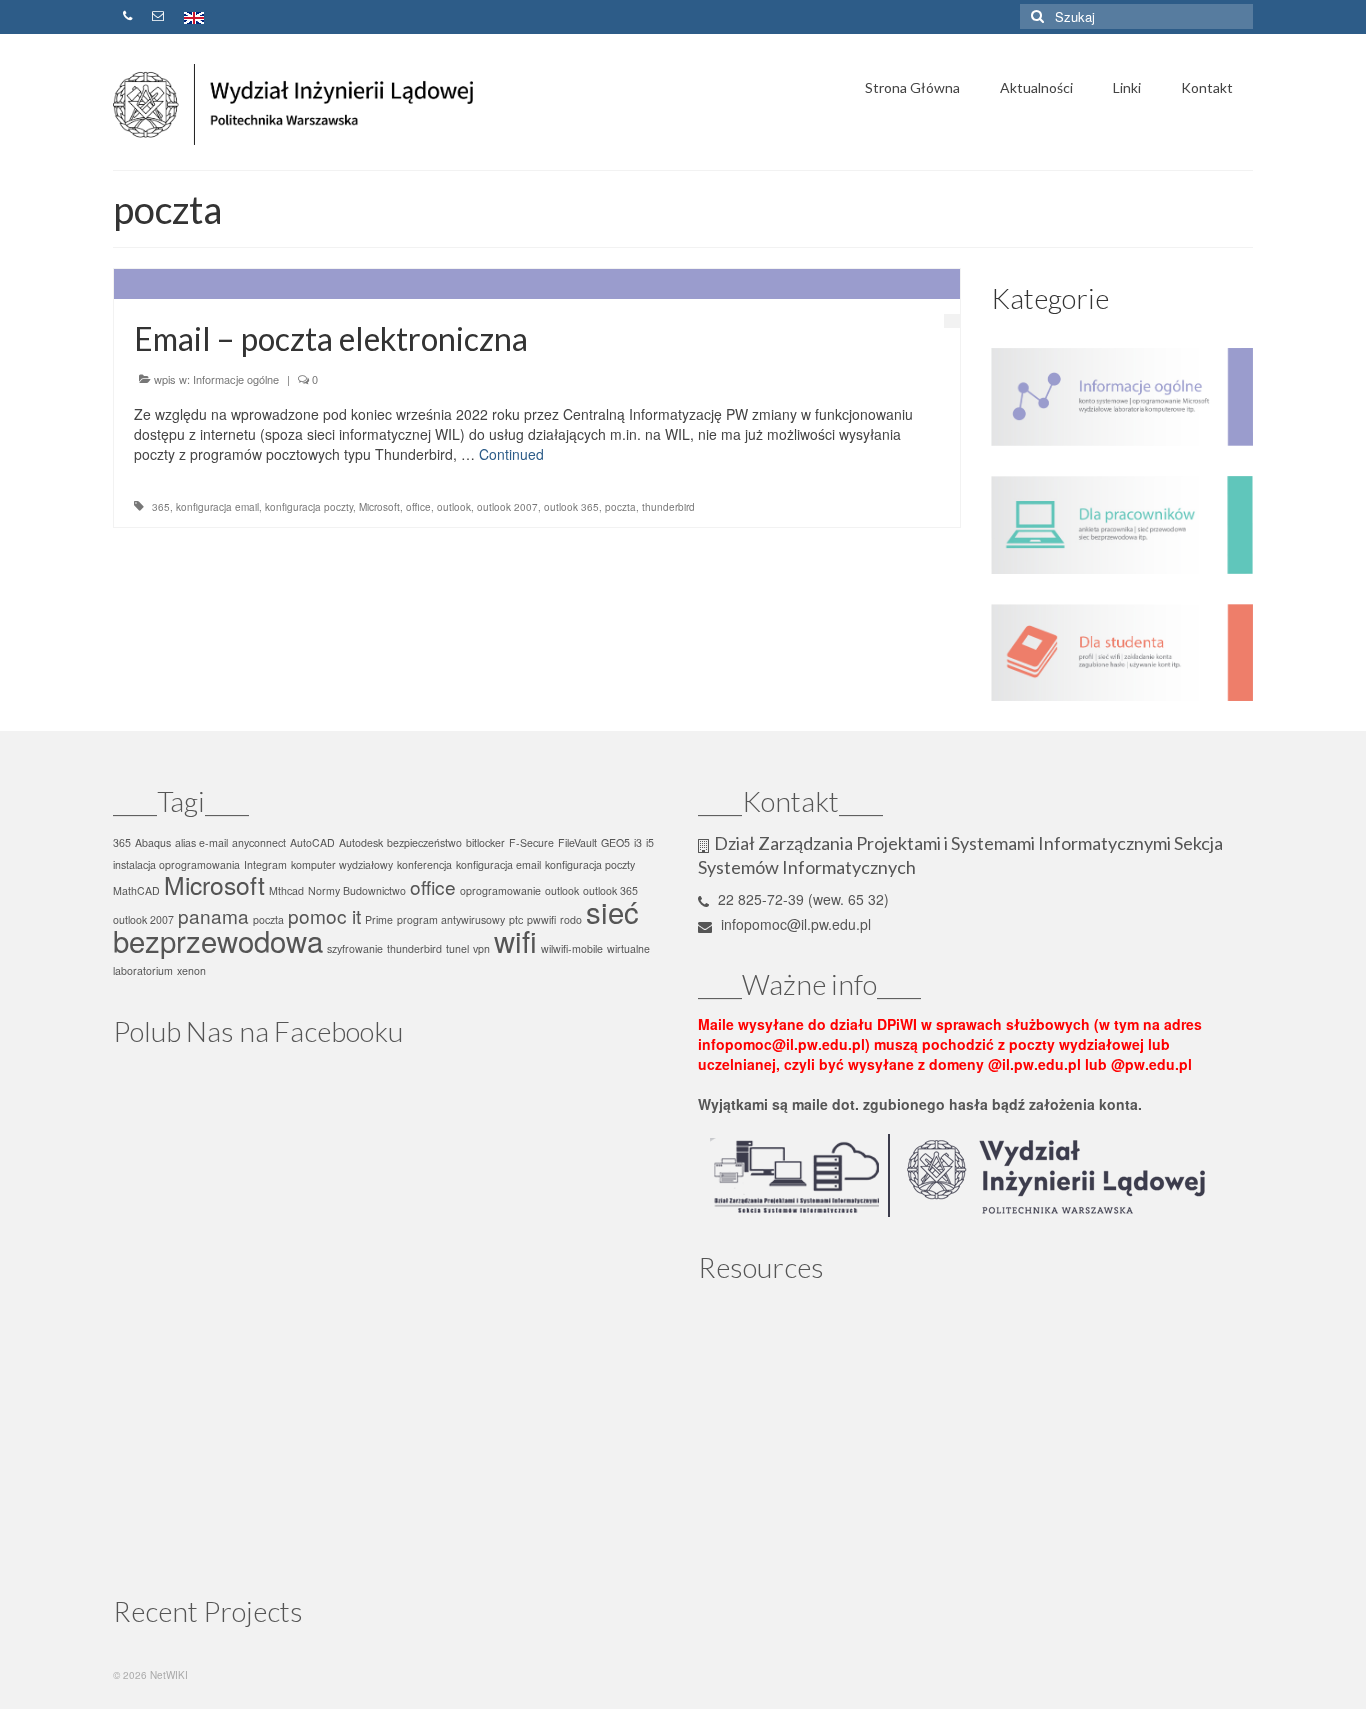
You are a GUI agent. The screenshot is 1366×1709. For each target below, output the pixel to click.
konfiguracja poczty (309, 507)
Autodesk (361, 842)
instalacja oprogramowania (176, 864)
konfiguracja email (217, 507)
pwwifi (541, 919)
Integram (265, 864)
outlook (454, 507)
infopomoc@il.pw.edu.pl (794, 924)
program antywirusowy (451, 919)
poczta (620, 507)
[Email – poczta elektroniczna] (537, 284)
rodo (571, 919)
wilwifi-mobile (572, 948)
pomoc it (324, 915)
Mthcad (286, 890)
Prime (379, 919)
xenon (191, 970)
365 (161, 507)
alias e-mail (201, 842)
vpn (481, 948)
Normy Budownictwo (357, 890)
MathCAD (136, 890)
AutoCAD (312, 842)
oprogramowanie (500, 890)
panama (213, 915)
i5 (650, 842)
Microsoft (379, 507)
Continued (511, 454)
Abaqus (153, 842)
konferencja (424, 864)
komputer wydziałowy (342, 864)
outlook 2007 (507, 507)
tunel (457, 948)
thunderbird (668, 507)
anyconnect (259, 842)
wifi (515, 940)
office (418, 507)
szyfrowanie (355, 948)
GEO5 (615, 842)
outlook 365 (571, 507)
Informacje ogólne (236, 379)
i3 (638, 842)
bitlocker (485, 842)
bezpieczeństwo (424, 842)
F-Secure (531, 842)
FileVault (577, 842)
